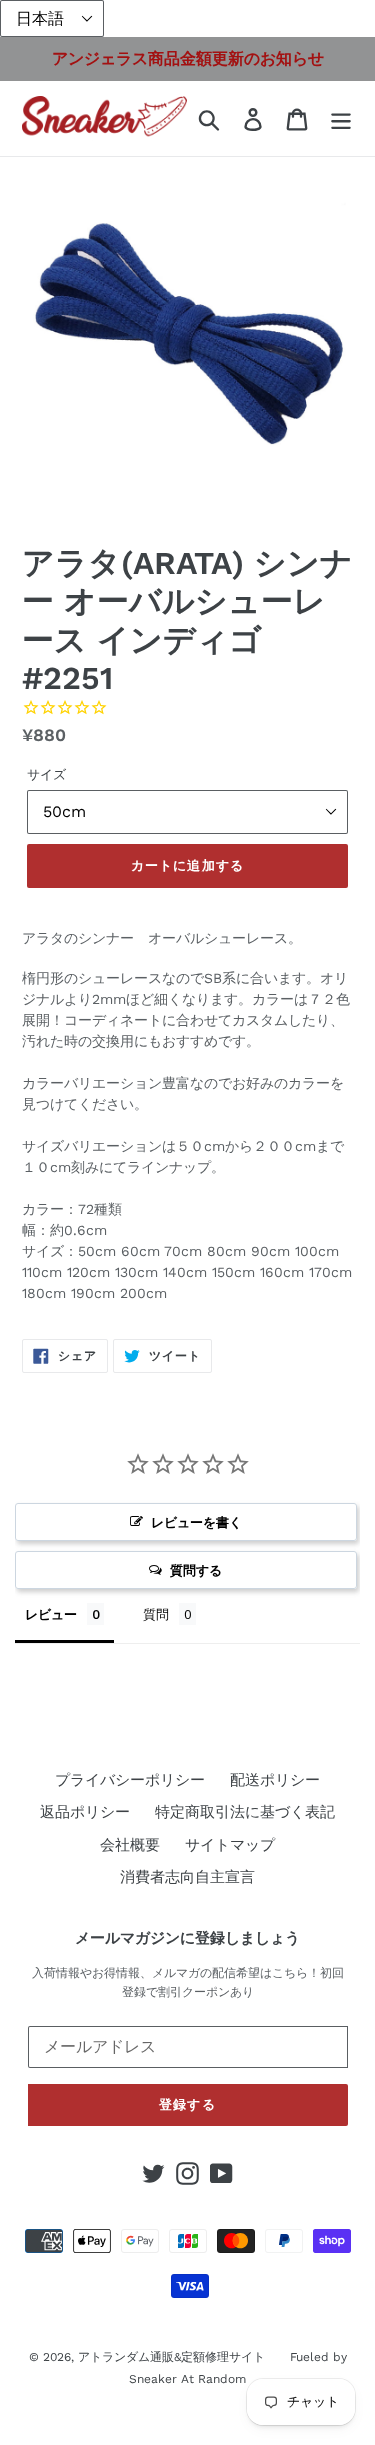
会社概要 (130, 1845)
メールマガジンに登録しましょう (187, 1938)
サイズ (46, 774)
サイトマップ (230, 1845)
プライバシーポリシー (130, 1780)
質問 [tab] (156, 1614)
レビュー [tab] (51, 1614)
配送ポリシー (275, 1780)
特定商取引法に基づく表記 (245, 1812)
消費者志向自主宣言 (187, 1877)
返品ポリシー (85, 1812)
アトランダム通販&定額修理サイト (171, 2357)
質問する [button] (196, 1570)
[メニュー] (341, 119)
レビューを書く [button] (196, 1522)
